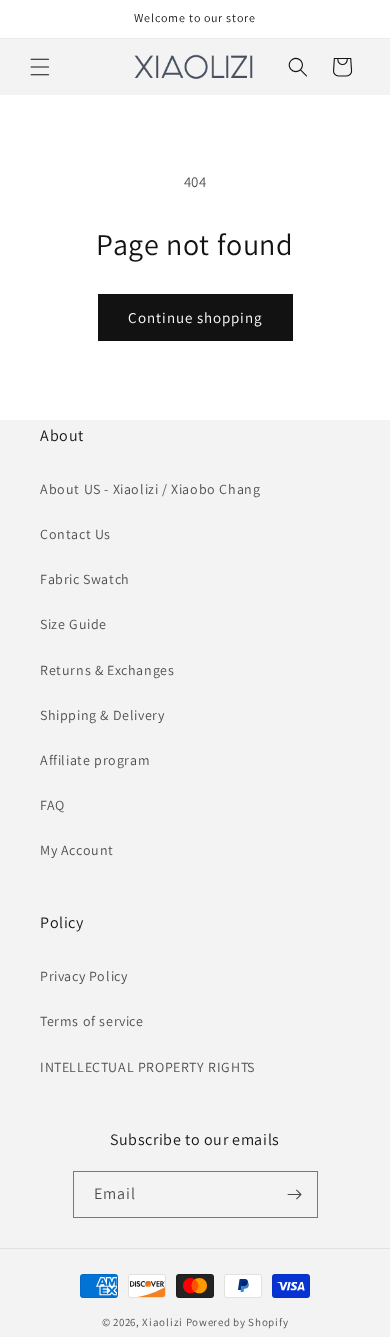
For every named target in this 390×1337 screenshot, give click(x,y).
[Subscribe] (295, 1194)
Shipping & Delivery (102, 715)
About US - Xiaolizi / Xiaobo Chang (150, 489)
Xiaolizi (162, 1322)
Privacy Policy (83, 976)
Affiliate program (95, 760)
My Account (77, 850)
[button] (40, 67)
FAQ (52, 805)
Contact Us (75, 534)
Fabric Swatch (85, 579)
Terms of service (92, 1021)
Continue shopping (195, 317)
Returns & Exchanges (107, 670)
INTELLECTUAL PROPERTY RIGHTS (147, 1067)
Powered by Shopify (237, 1322)
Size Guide (73, 624)
